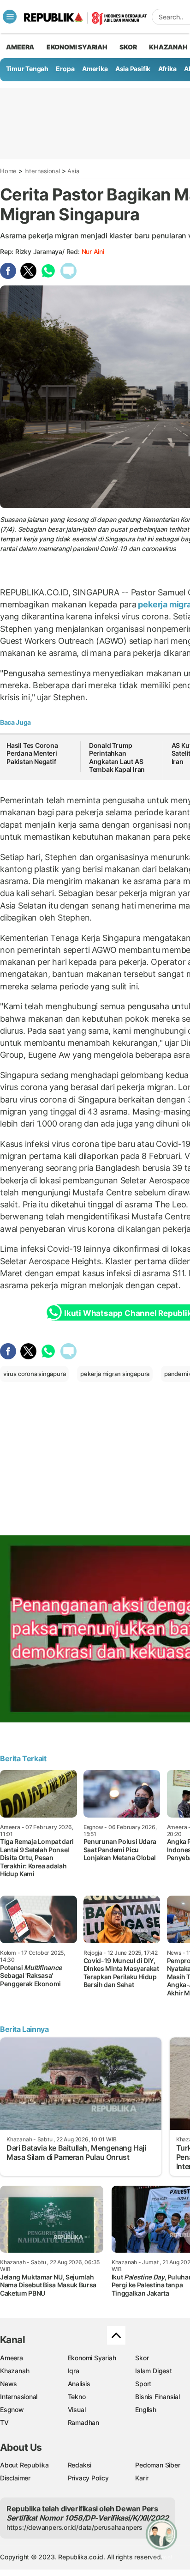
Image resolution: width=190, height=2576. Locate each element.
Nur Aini (93, 252)
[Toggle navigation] (10, 17)
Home (8, 171)
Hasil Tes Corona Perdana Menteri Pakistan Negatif (32, 753)
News (9, 2384)
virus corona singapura (34, 1374)
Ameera (12, 2358)
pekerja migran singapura (115, 1374)
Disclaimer (15, 2478)
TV (4, 2422)
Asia (73, 171)
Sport (143, 2384)
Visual (77, 2409)
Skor (142, 2358)
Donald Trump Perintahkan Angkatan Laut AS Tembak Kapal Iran (117, 758)
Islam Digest (153, 2371)
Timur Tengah (27, 69)
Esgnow (12, 2409)
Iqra (74, 2371)
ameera (20, 47)
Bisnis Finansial (157, 2397)
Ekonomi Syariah (77, 47)
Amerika (95, 69)
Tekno (77, 2397)
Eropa (65, 69)
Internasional (42, 171)
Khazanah (15, 2371)
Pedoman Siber (157, 2465)
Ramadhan (83, 2422)
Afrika (167, 69)
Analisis (79, 2384)
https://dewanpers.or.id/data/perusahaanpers (74, 2527)
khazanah (168, 47)
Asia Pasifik (133, 69)
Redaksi (80, 2465)
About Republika (24, 2465)
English (146, 2409)
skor (128, 47)
